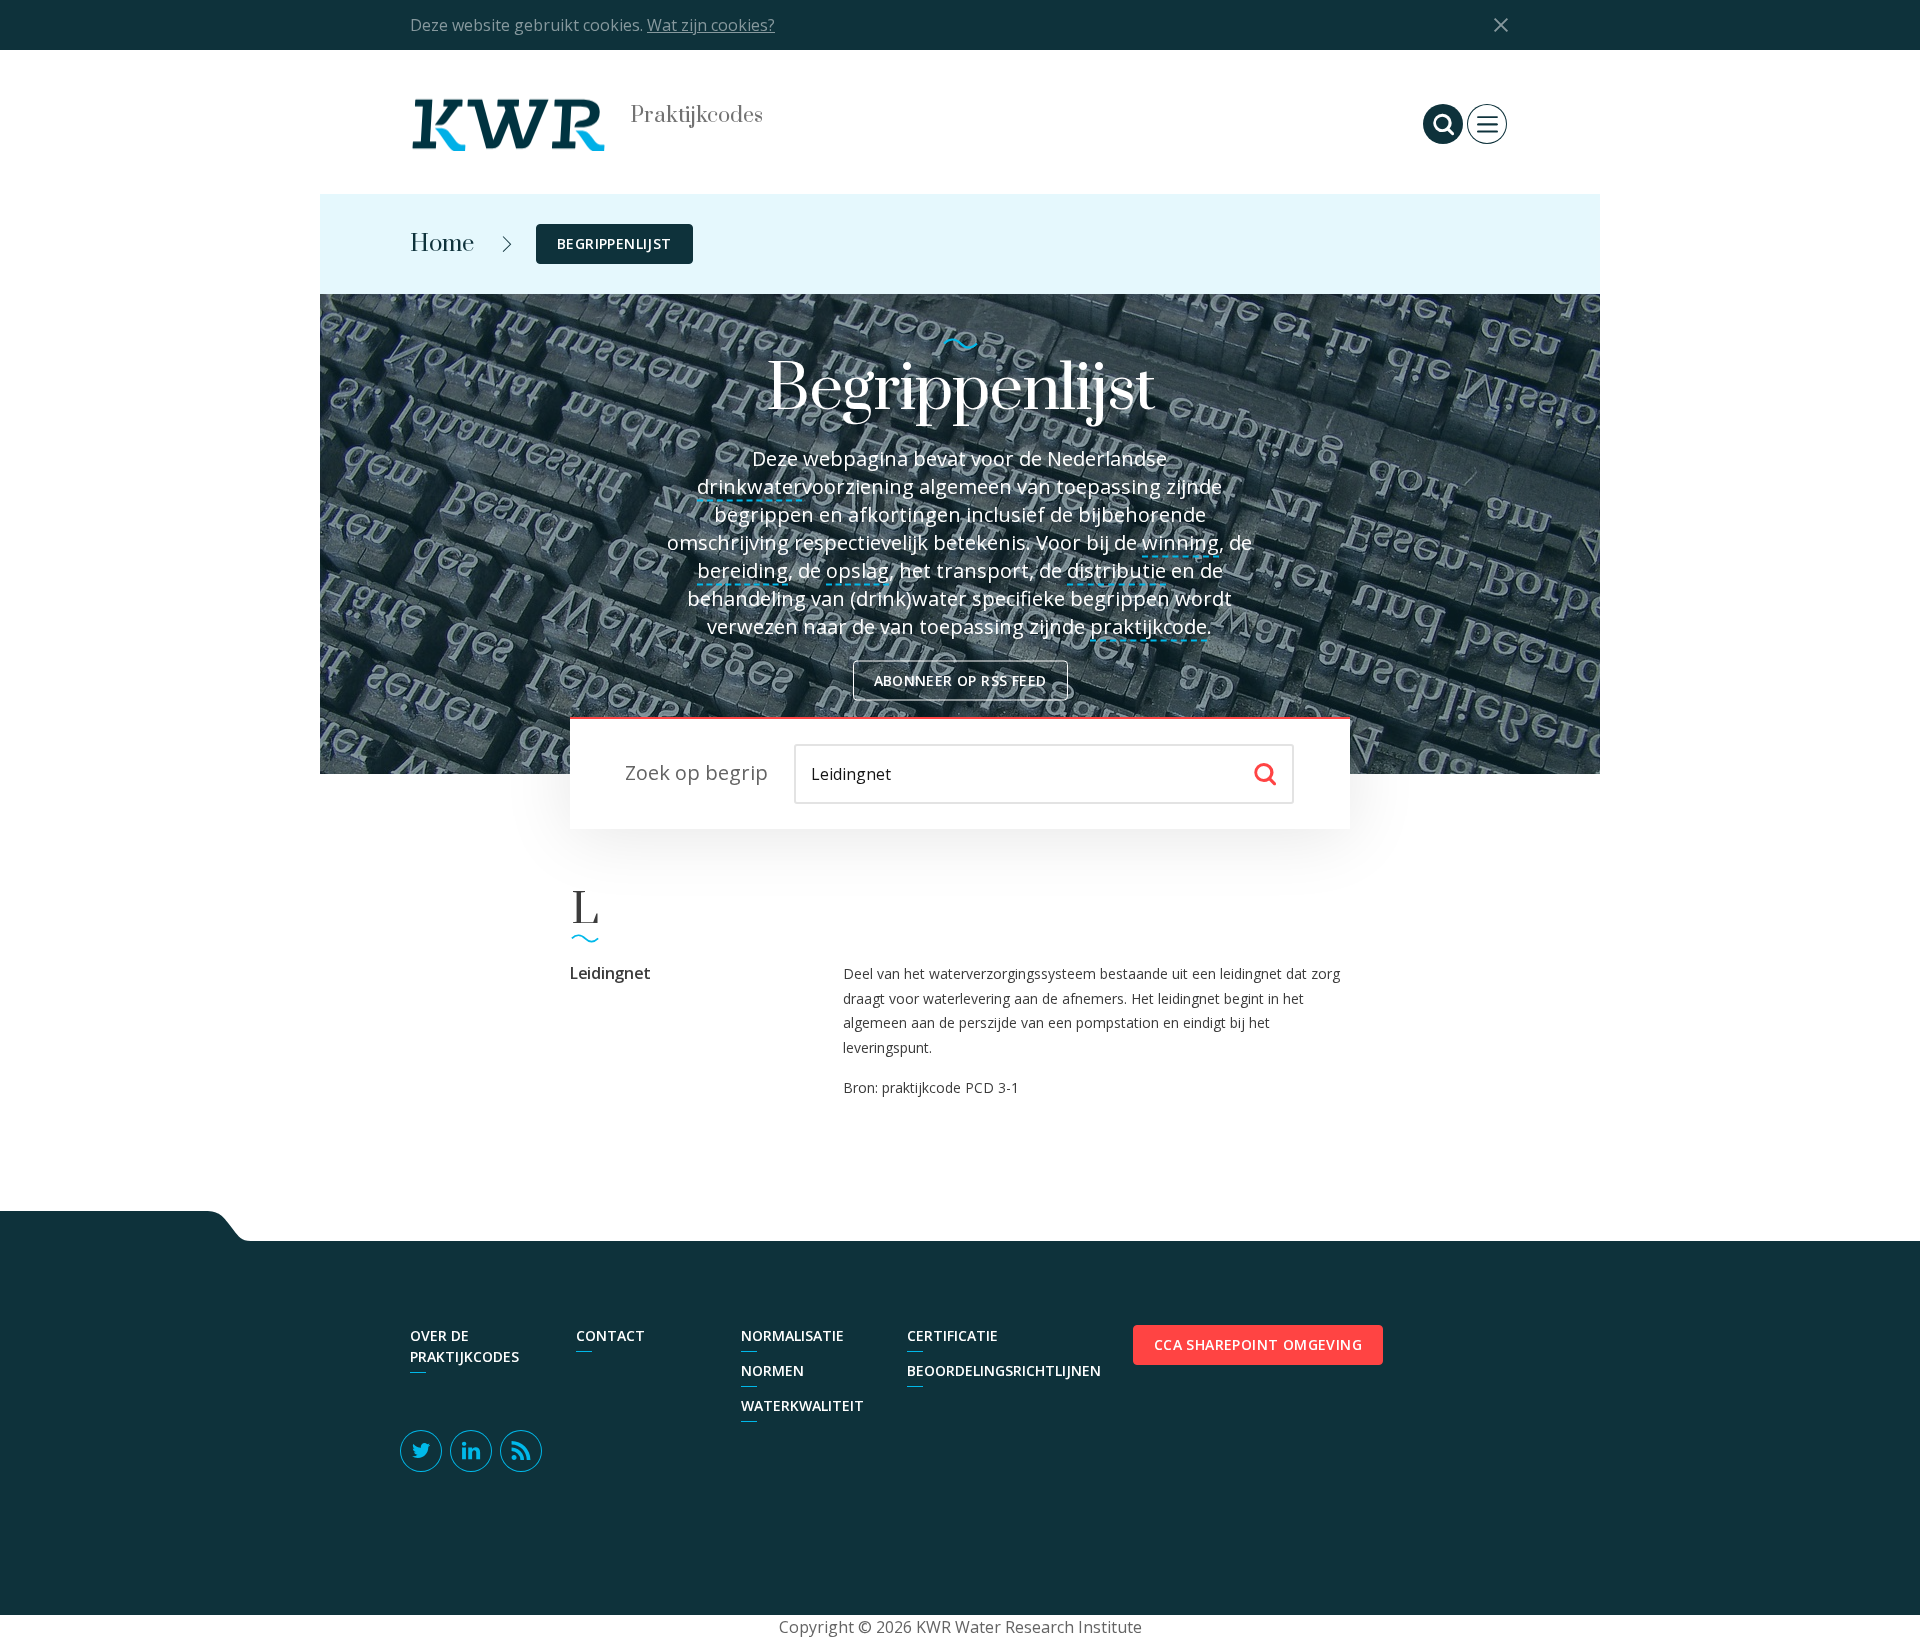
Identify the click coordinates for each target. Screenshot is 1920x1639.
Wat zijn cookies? (711, 25)
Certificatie (952, 1335)
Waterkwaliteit (802, 1405)
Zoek (1264, 773)
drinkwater (749, 486)
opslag (857, 570)
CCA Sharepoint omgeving (1258, 1344)
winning (1180, 542)
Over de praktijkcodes (464, 1346)
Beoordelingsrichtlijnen (980, 1370)
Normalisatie (792, 1335)
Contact (610, 1335)
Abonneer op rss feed (960, 680)
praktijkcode (1148, 626)
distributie (1116, 570)
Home (442, 244)
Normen (772, 1370)
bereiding (742, 570)
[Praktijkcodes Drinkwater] (530, 124)
